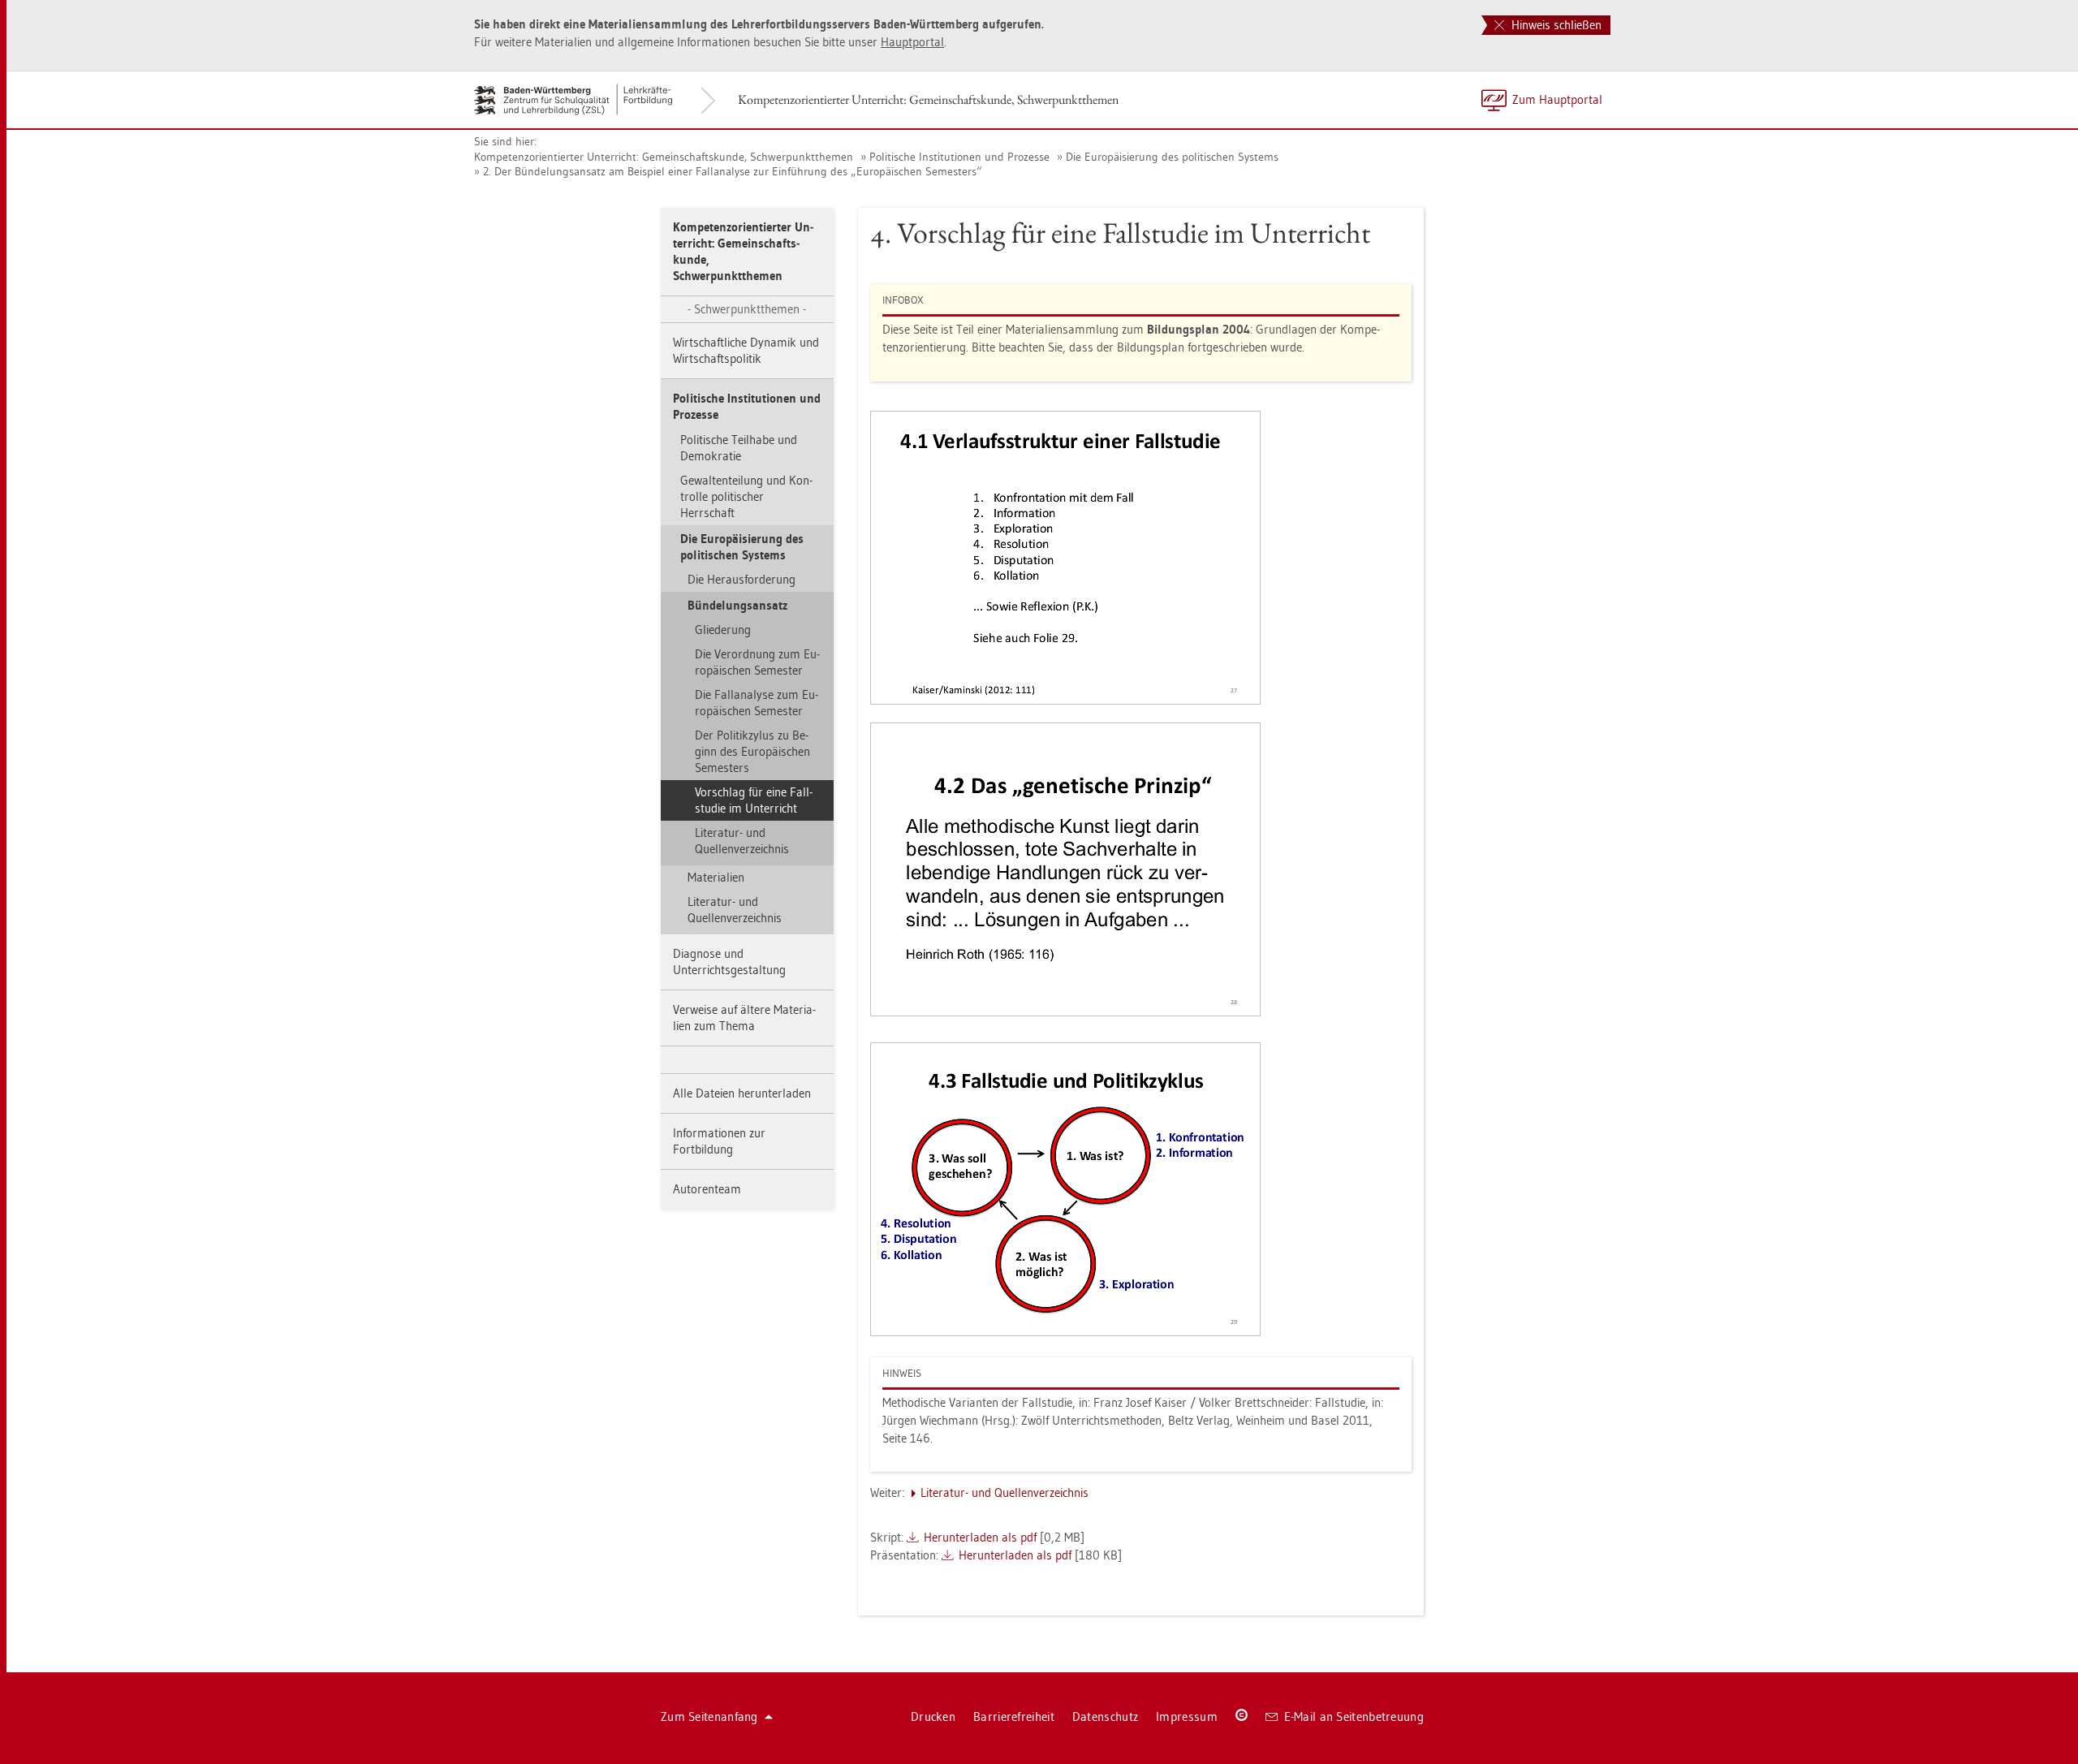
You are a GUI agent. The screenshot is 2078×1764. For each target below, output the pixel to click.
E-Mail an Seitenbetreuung (1354, 1717)
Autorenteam (707, 1189)
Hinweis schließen (1555, 25)
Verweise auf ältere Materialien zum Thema (744, 1018)
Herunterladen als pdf (980, 1537)
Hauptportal (912, 42)
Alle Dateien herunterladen (742, 1093)
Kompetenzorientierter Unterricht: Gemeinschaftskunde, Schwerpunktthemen (928, 99)
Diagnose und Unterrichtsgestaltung (729, 962)
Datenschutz (1105, 1717)
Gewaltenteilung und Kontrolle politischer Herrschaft (746, 496)
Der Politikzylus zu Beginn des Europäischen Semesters (752, 751)
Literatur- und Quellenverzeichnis (742, 841)
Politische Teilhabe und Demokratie (739, 448)
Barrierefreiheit (1014, 1717)
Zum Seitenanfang (709, 1717)
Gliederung (723, 630)
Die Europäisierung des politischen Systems (1172, 157)
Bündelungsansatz (737, 605)
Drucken (933, 1717)
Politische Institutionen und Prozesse (959, 157)
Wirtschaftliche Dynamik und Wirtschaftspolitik (746, 350)
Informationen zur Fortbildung (719, 1141)
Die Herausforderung (742, 579)
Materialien (716, 877)
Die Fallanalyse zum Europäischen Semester (757, 703)
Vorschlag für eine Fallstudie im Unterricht (754, 800)
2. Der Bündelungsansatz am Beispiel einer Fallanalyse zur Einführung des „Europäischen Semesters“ (733, 171)
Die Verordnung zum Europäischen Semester (757, 662)
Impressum (1187, 1717)
